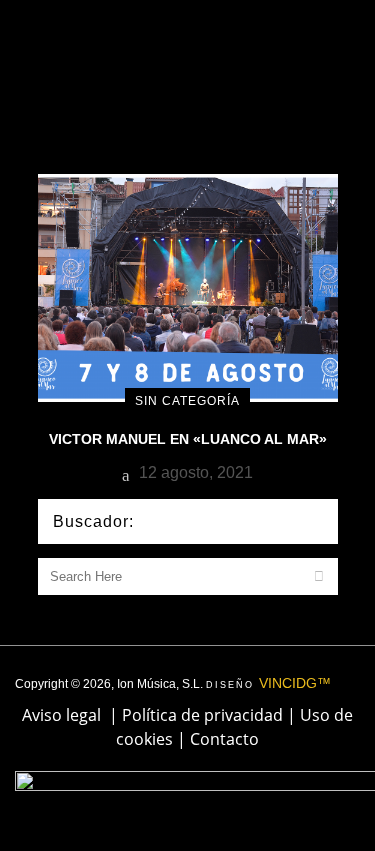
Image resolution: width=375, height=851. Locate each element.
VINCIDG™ (295, 683)
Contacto (224, 739)
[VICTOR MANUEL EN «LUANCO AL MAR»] (188, 286)
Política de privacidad (202, 715)
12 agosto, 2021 (194, 472)
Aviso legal (61, 715)
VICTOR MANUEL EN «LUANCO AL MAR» (188, 439)
